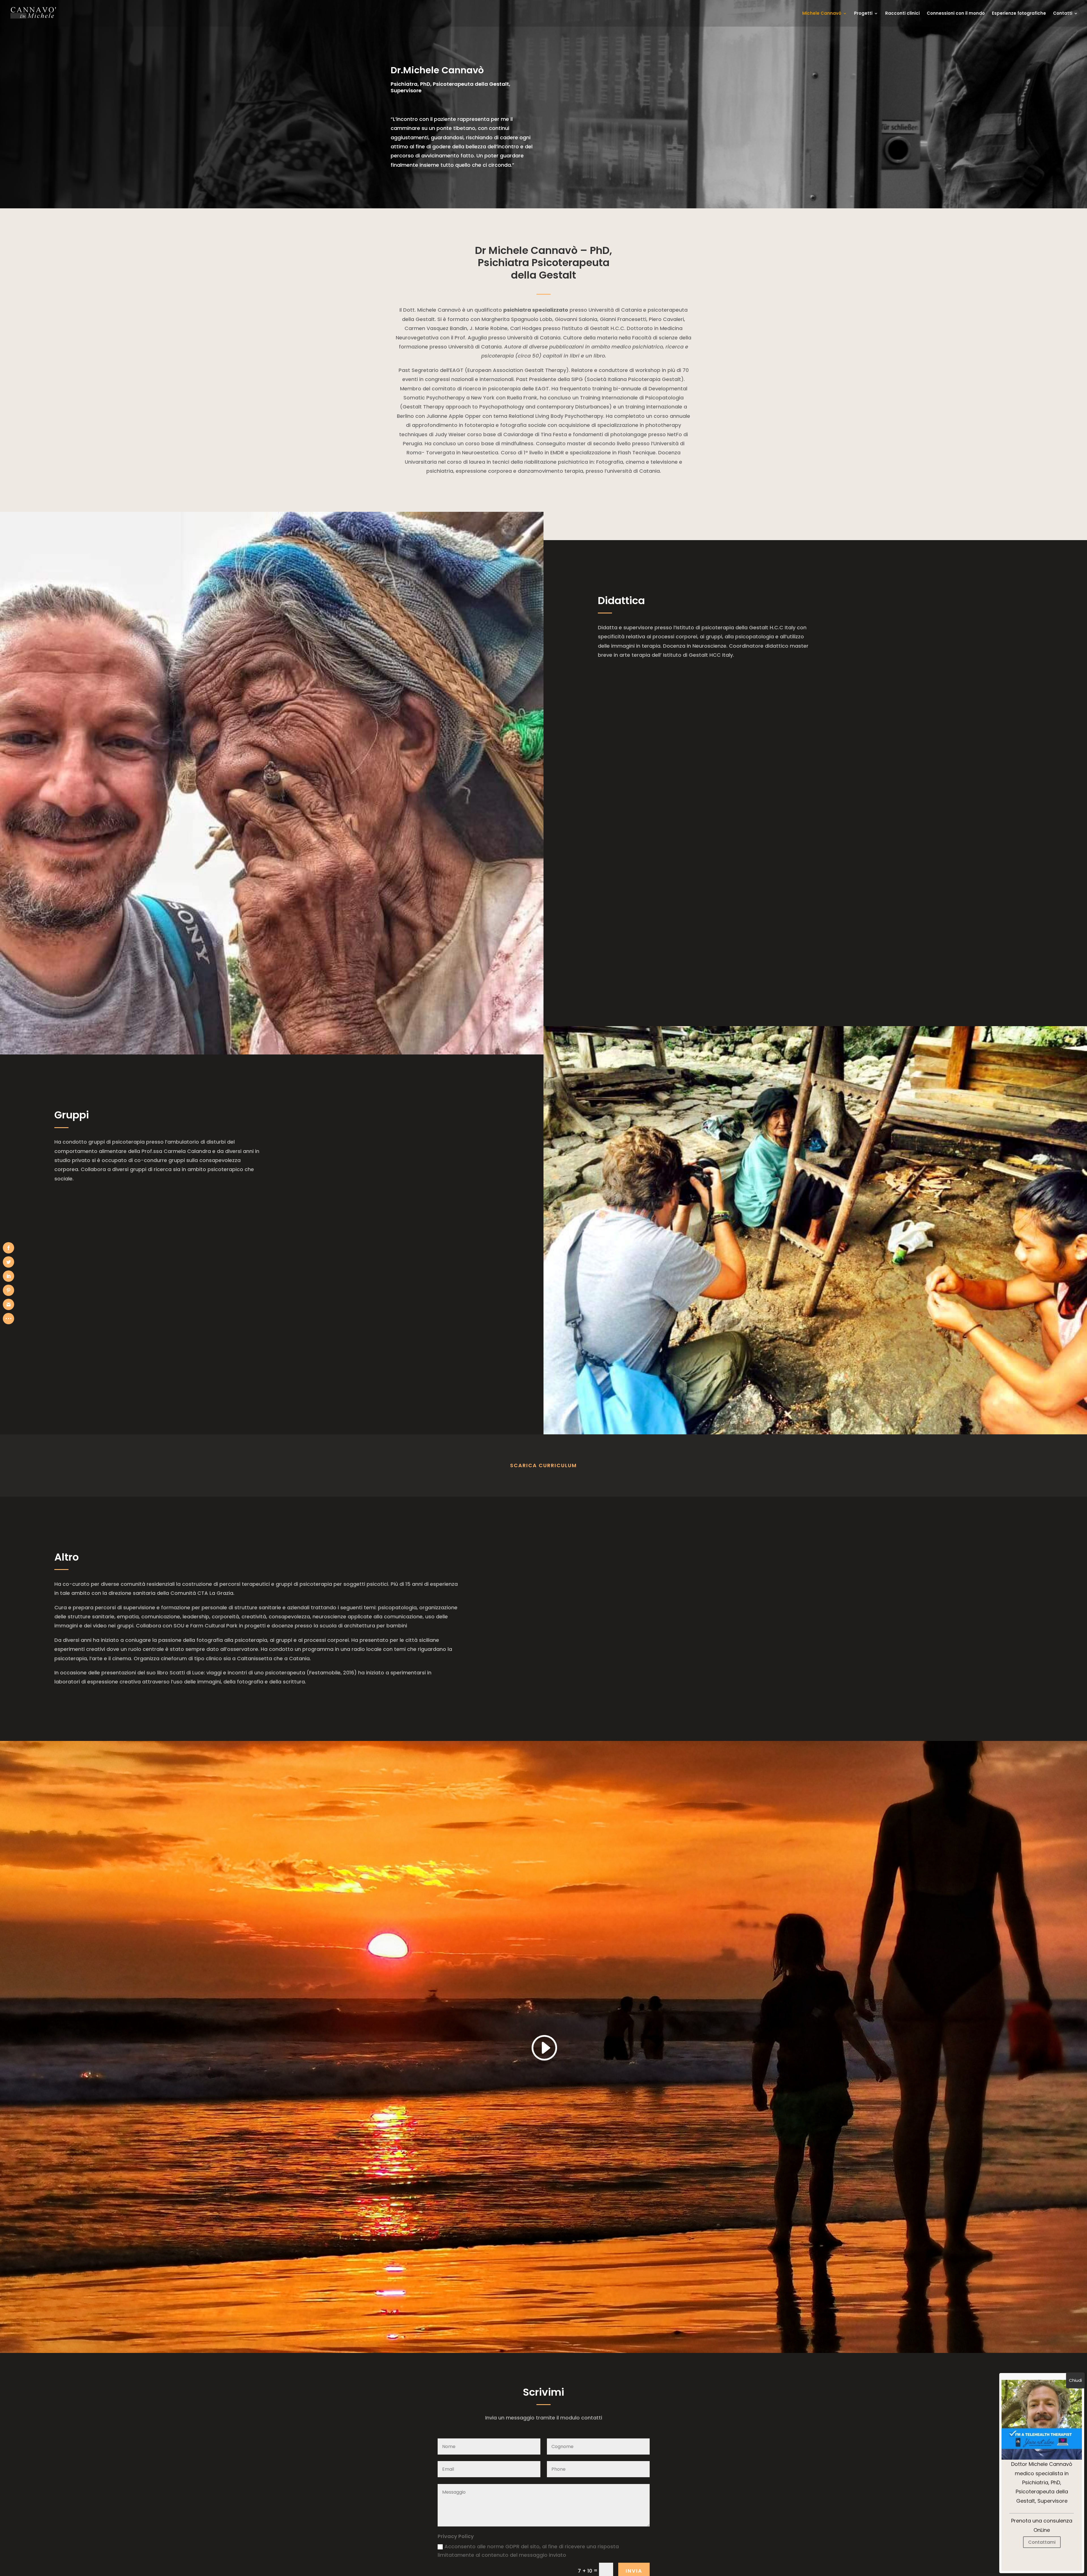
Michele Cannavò (822, 14)
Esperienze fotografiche (1019, 14)
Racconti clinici (902, 14)
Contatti (1063, 14)
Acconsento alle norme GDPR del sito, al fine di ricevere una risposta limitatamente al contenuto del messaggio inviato (528, 2551)
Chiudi (1075, 2380)
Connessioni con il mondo (956, 14)
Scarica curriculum (543, 1465)
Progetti (863, 14)
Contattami (1042, 2542)
